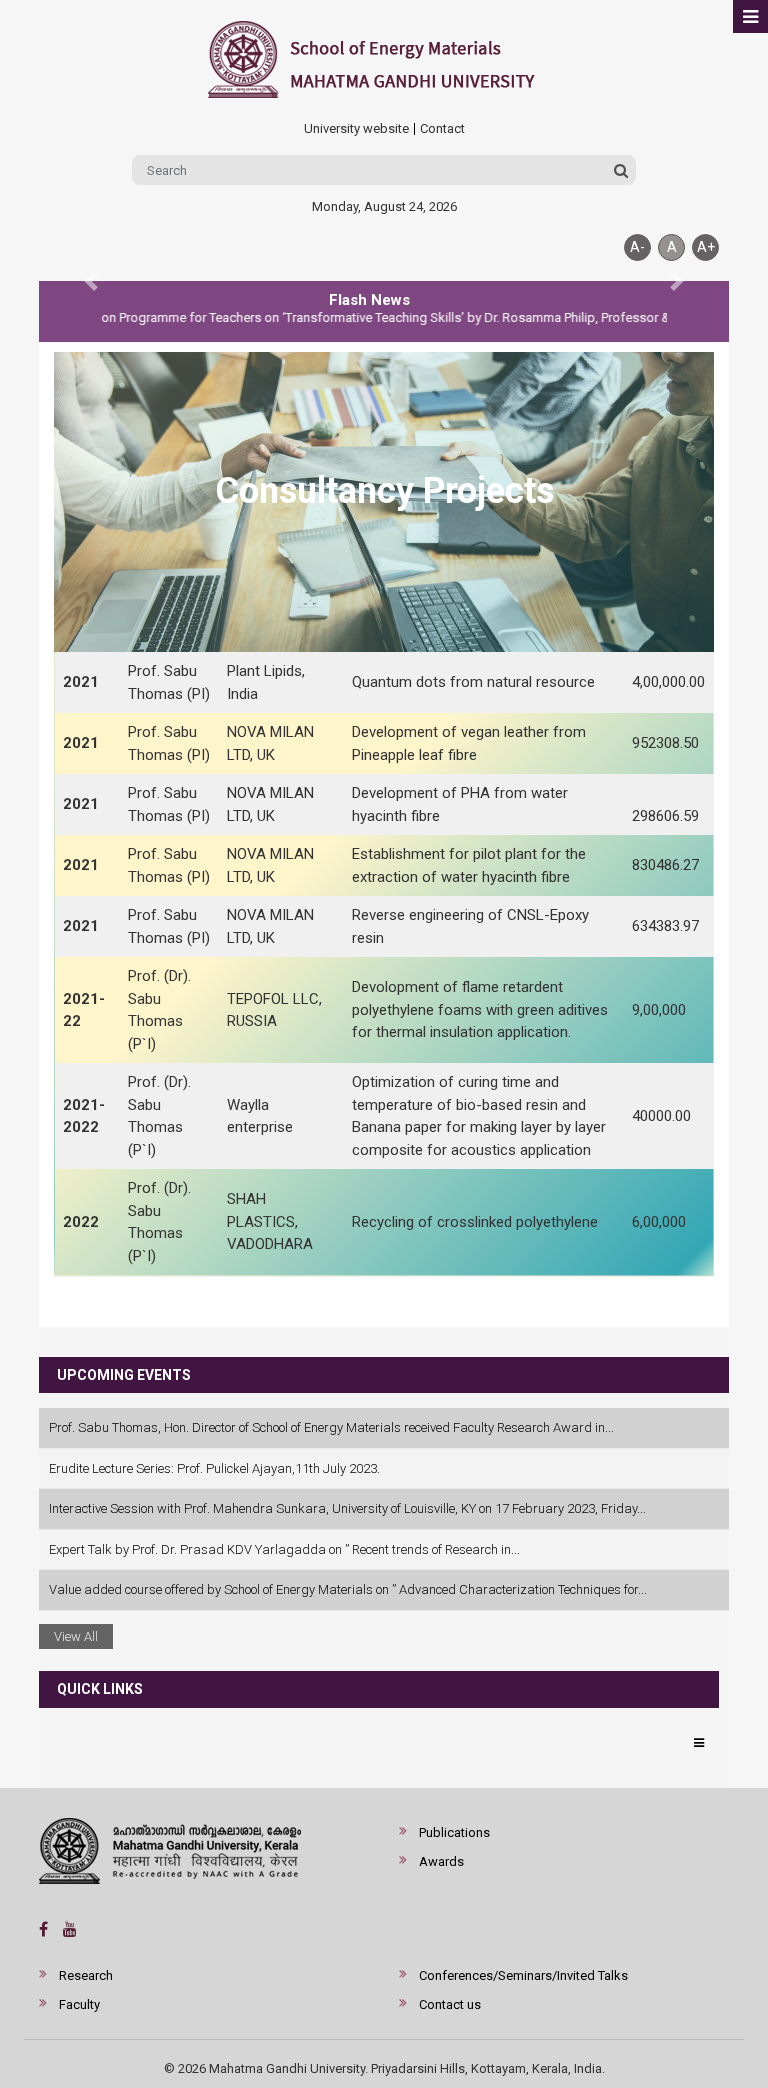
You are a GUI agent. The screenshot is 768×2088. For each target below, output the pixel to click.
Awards (441, 1861)
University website (356, 129)
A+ (706, 247)
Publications (454, 1832)
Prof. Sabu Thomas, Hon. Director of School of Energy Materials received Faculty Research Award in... (331, 1427)
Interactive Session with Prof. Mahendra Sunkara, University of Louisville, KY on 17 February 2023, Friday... (347, 1508)
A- (637, 247)
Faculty (79, 2004)
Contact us (450, 2004)
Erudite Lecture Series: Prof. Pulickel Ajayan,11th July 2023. (214, 1468)
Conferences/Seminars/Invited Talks (523, 1975)
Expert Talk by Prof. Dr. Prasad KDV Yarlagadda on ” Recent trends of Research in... (284, 1549)
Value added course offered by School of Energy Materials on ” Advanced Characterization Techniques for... (348, 1589)
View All (76, 1636)
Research (86, 1975)
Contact (442, 129)
